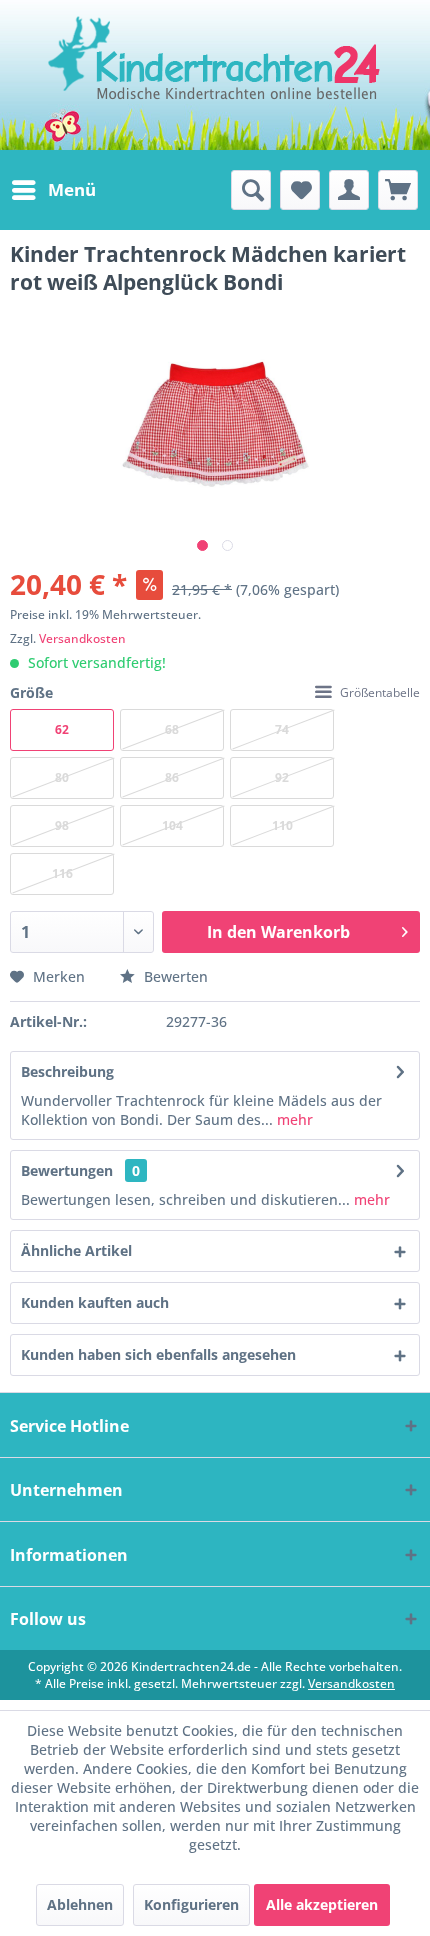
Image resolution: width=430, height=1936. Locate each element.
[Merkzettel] (300, 190)
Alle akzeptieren (322, 1904)
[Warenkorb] (398, 190)
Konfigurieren (191, 1904)
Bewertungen (67, 1170)
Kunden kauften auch (95, 1302)
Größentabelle (380, 692)
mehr (293, 1119)
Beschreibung (67, 1071)
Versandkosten (82, 638)
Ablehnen (80, 1904)
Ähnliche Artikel (76, 1250)
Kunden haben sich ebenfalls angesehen (158, 1354)
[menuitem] (53, 190)
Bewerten (174, 976)
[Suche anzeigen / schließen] (251, 190)
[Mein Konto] (349, 190)
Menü (72, 189)
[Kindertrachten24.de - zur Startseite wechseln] (215, 75)
